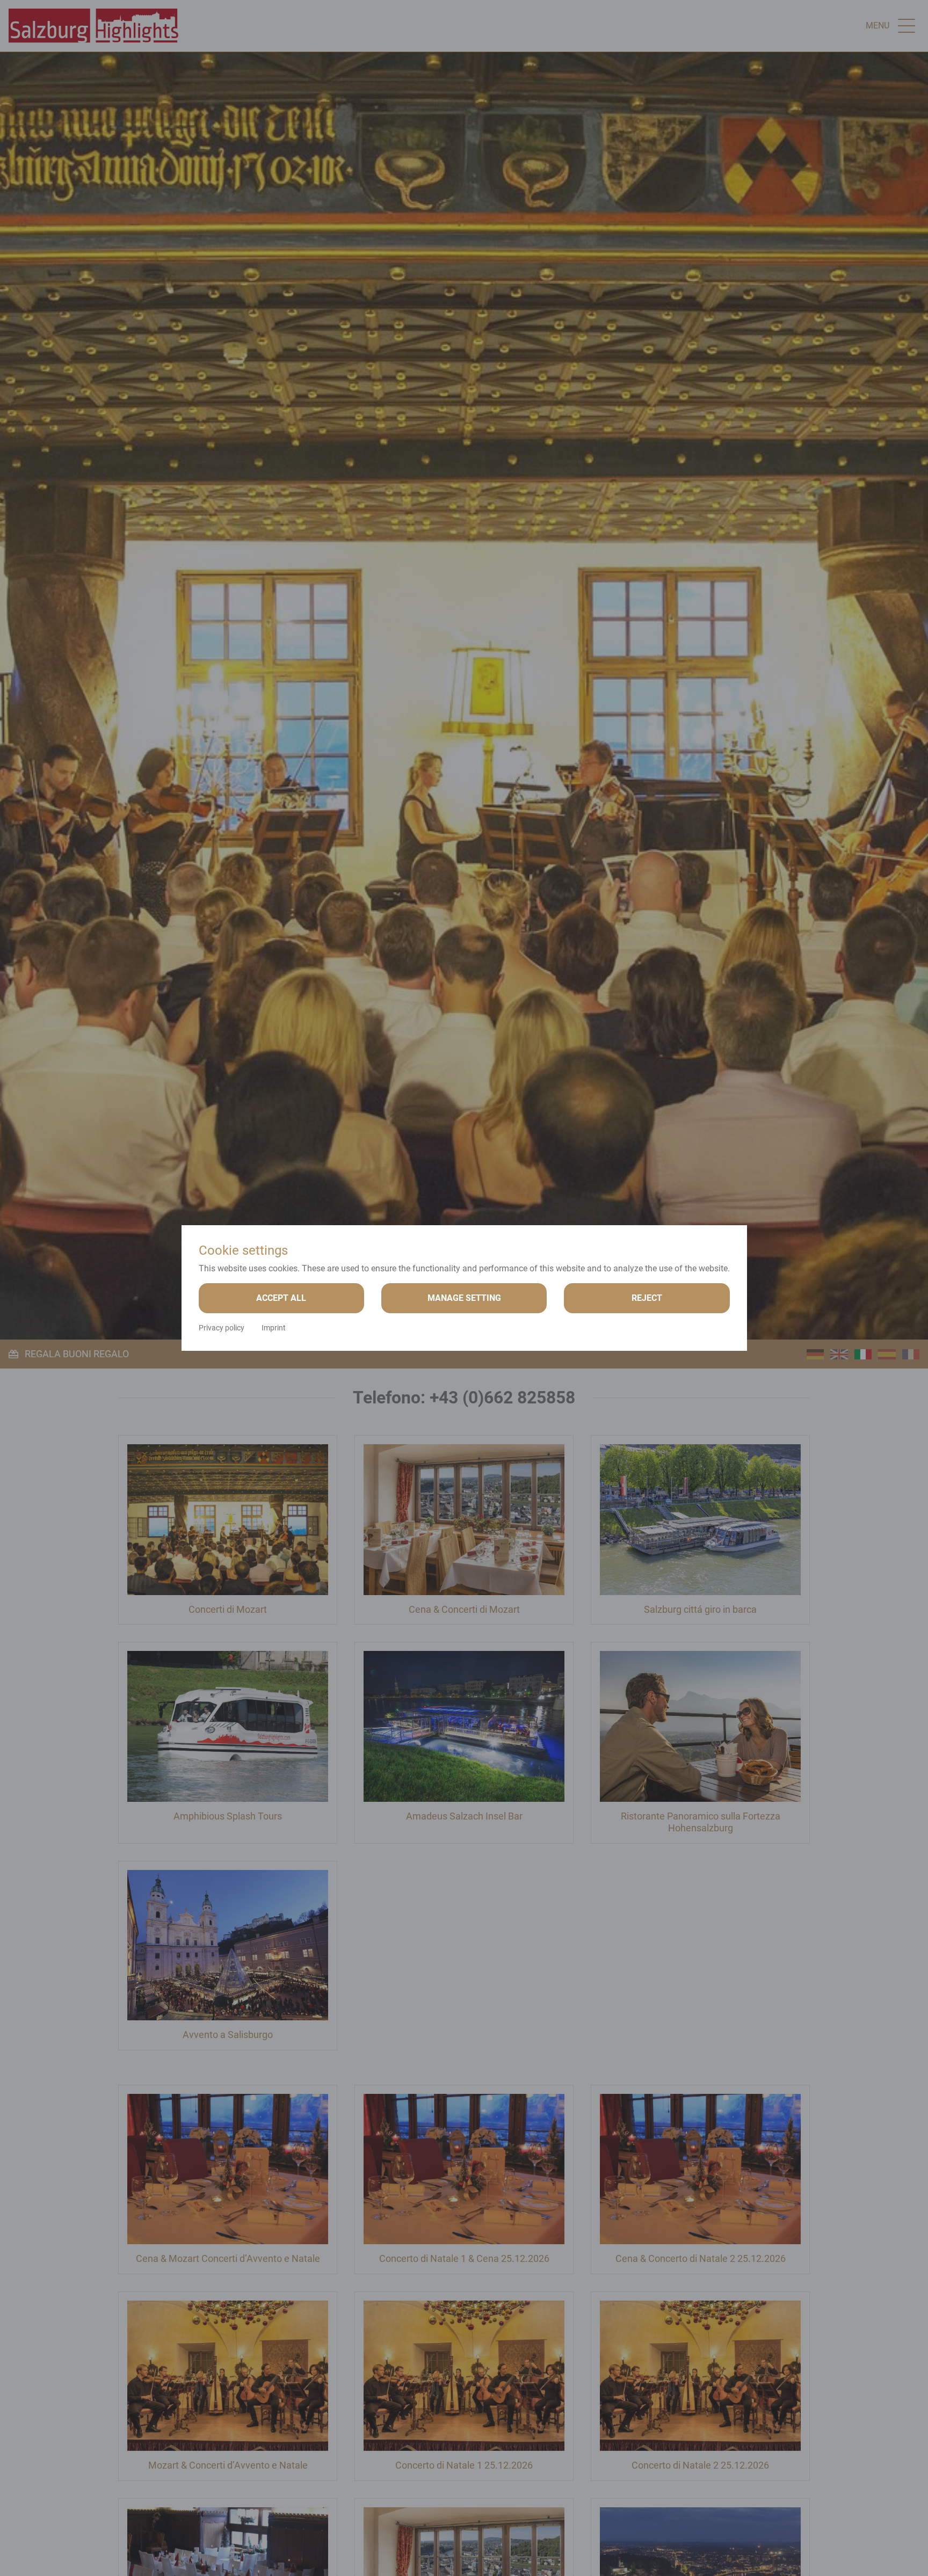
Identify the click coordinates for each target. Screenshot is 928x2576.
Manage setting (464, 1298)
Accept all (281, 1298)
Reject (647, 1298)
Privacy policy (222, 1328)
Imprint (274, 1328)
